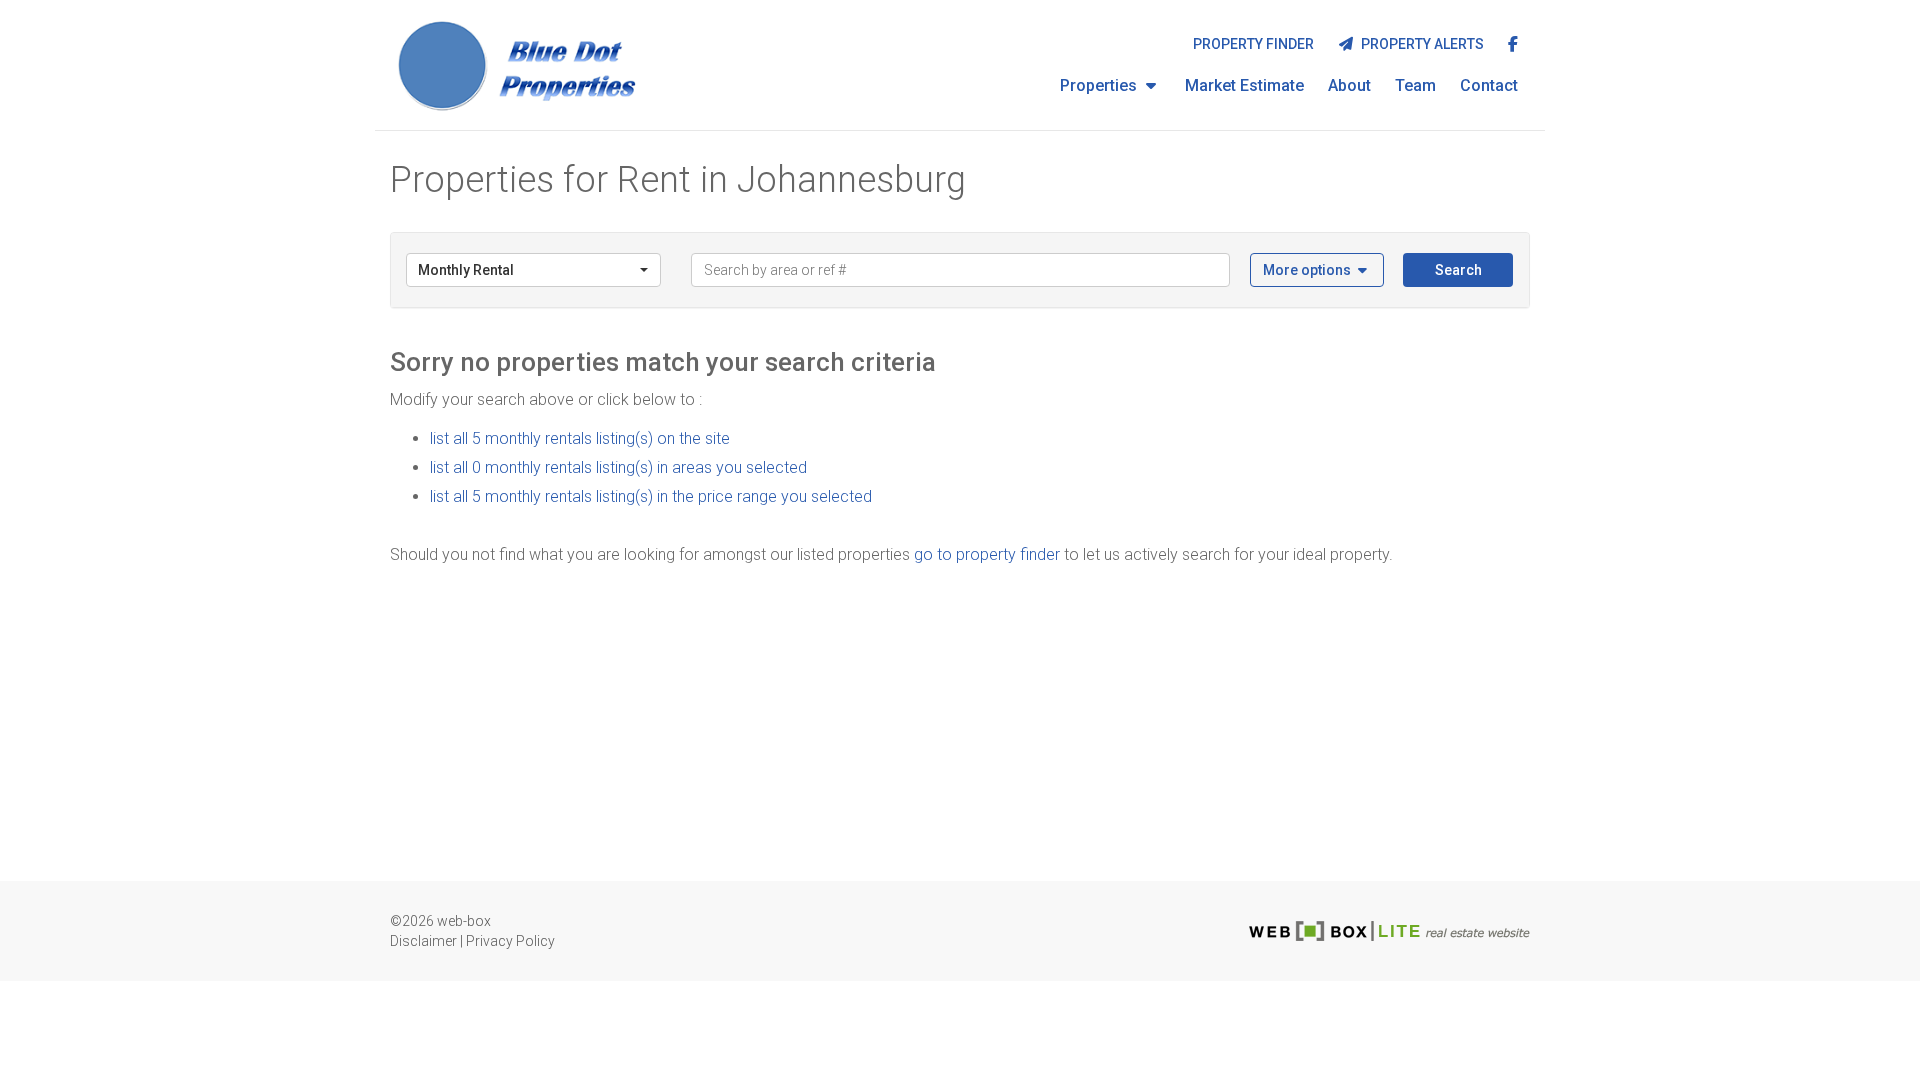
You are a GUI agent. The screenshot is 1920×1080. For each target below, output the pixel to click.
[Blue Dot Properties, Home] (519, 65)
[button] (1317, 270)
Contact (1489, 85)
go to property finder (987, 554)
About (1349, 85)
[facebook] (1513, 45)
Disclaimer (423, 941)
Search (1458, 270)
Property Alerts (1419, 44)
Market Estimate (1244, 85)
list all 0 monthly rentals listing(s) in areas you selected (618, 467)
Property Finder (1253, 44)
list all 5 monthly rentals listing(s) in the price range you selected (651, 496)
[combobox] (533, 270)
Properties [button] (1100, 85)
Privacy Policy (510, 941)
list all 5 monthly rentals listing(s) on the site (580, 438)
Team (1415, 85)
